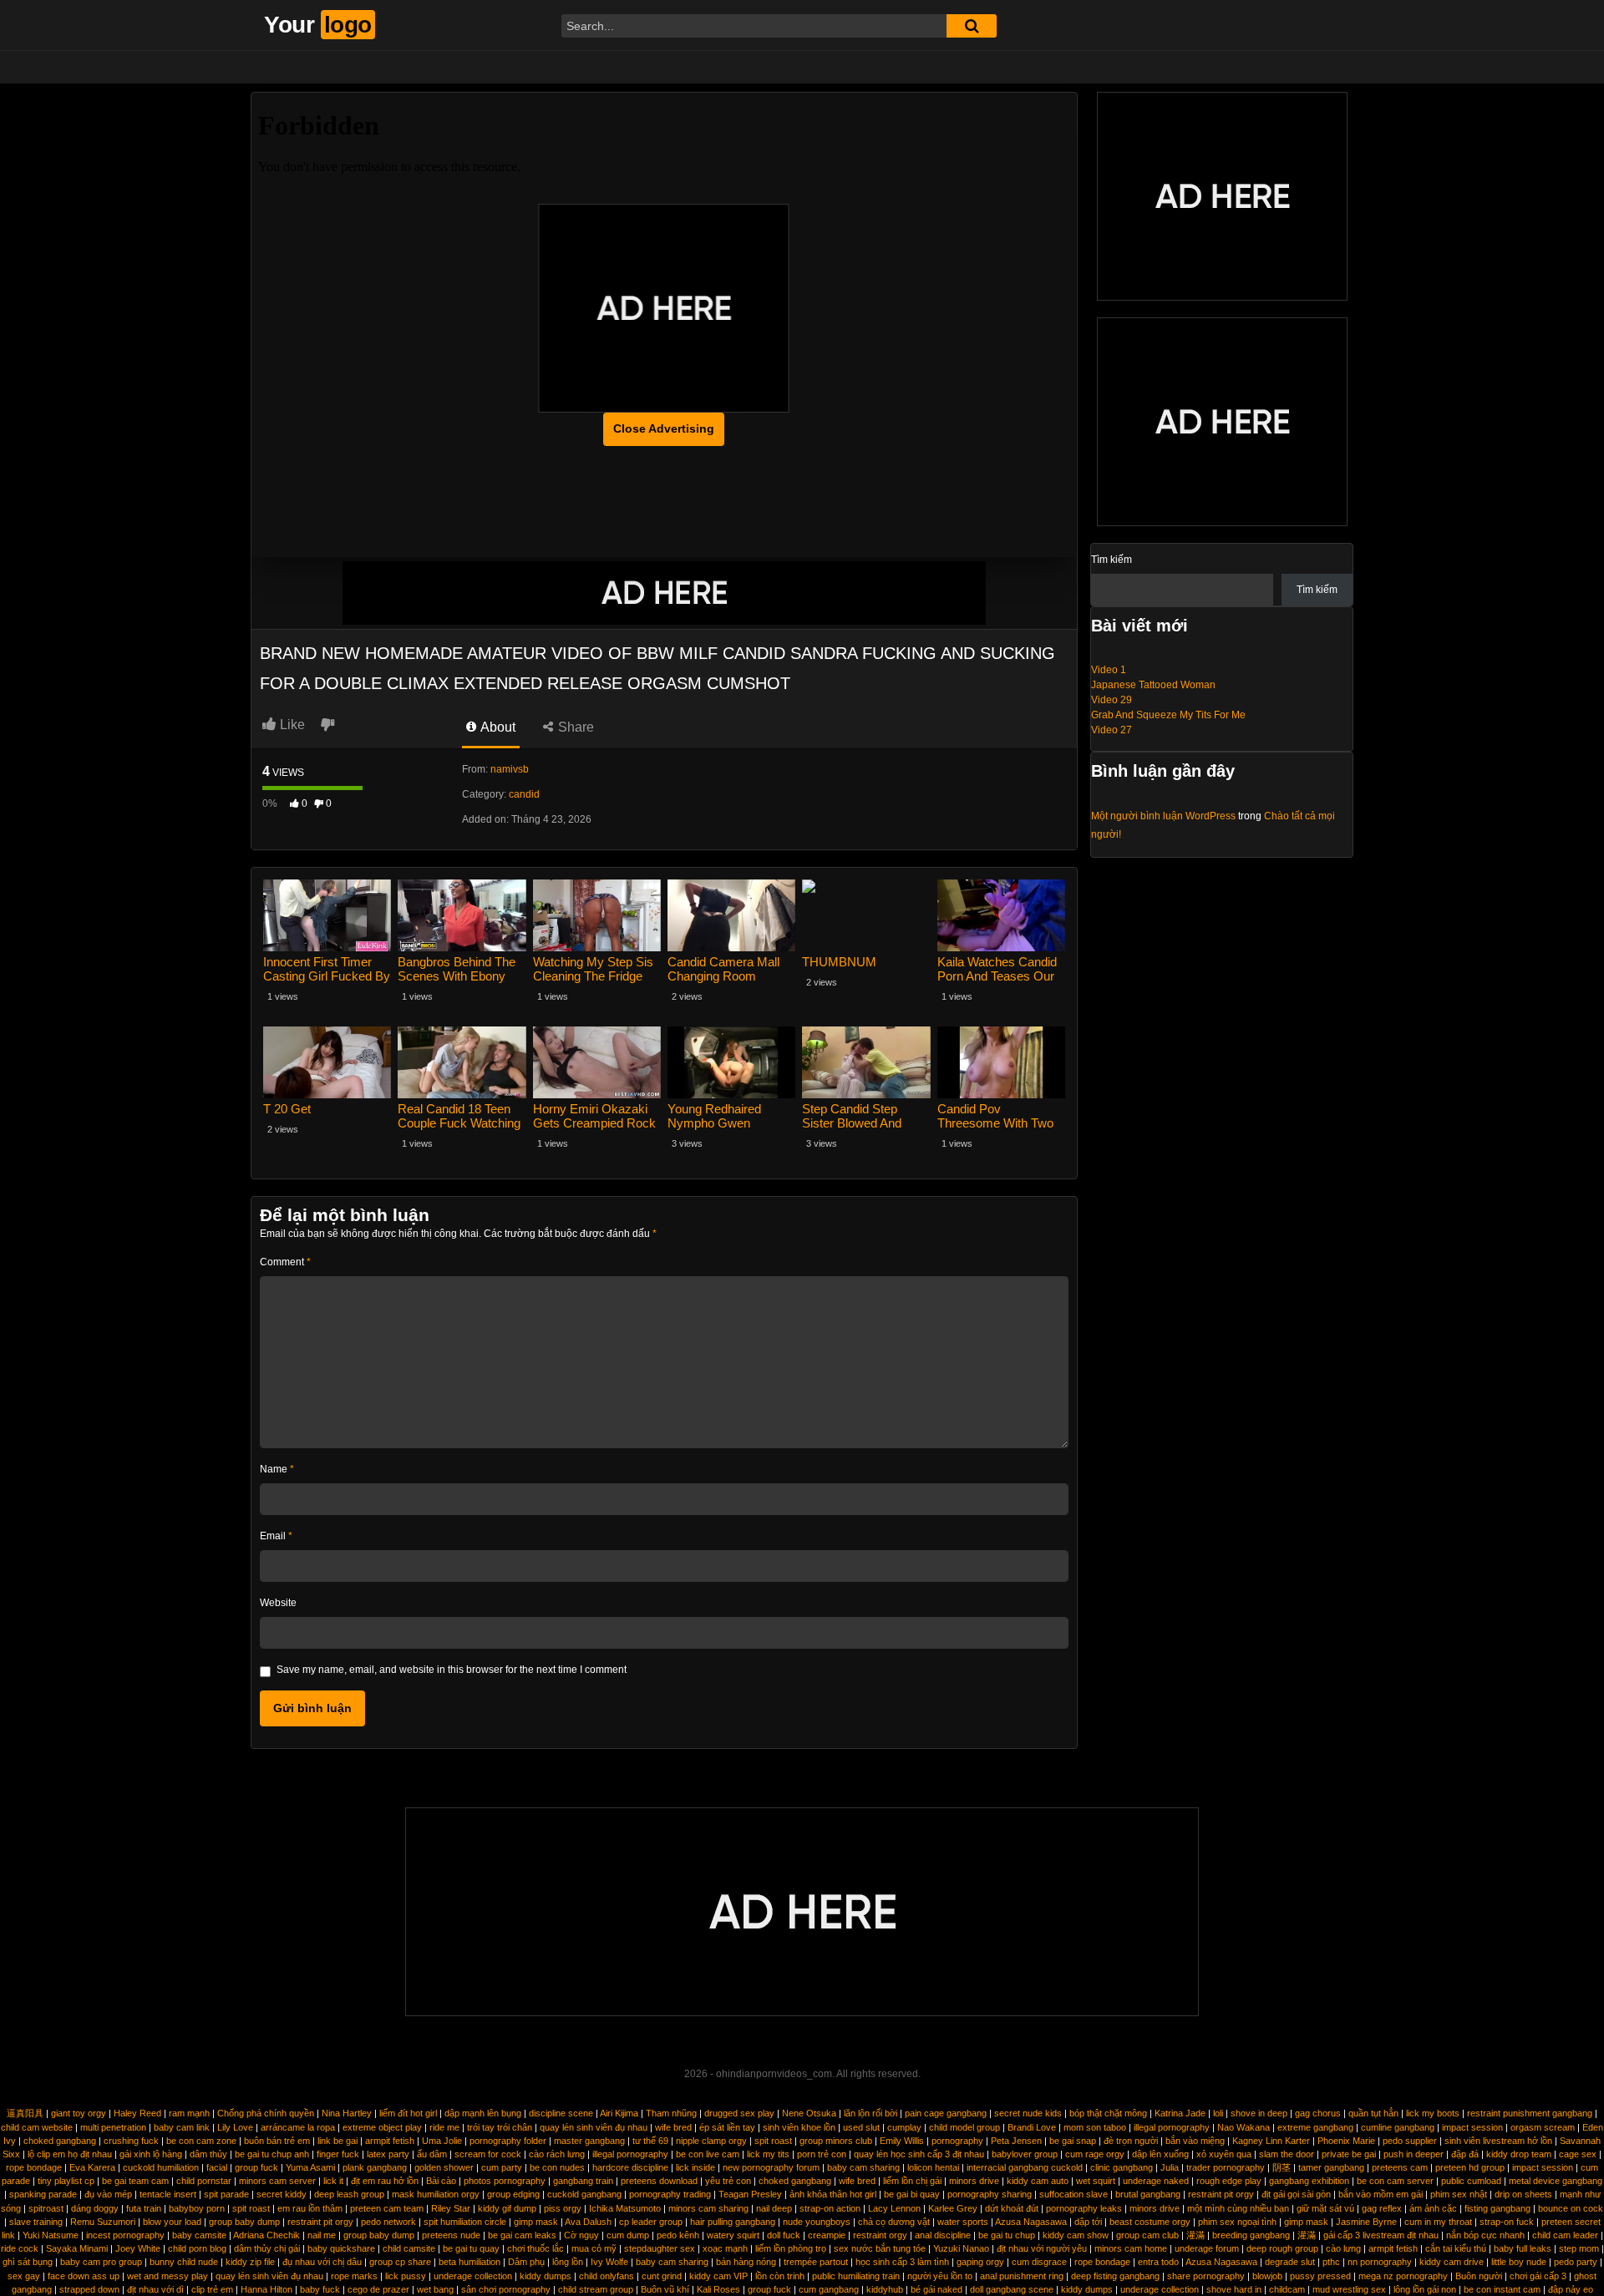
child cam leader (1565, 2235)
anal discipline (943, 2235)
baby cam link (182, 2127)
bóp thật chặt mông (1108, 2113)
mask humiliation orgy (436, 2194)
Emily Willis (902, 2141)
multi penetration (113, 2127)
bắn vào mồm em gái (1381, 2194)
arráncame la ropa (298, 2127)
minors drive (974, 2181)
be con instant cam (1502, 2289)
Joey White (138, 2248)
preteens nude (451, 2235)
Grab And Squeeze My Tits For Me (1168, 715)
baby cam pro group (101, 2262)
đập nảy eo (1571, 2289)
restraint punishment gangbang (1530, 2113)
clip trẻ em (212, 2289)
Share (574, 727)
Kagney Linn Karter (1271, 2141)
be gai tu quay (471, 2248)
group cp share (400, 2262)
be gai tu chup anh (272, 2154)
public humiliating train (856, 2276)
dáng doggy (95, 2208)
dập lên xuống (1160, 2154)
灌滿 (1195, 2235)
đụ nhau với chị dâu (322, 2262)
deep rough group (1282, 2248)
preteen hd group (1470, 2167)
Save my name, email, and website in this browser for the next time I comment (452, 1670)
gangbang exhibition (1309, 2181)
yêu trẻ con (728, 2181)
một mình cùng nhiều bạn (1238, 2208)
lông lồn (568, 2262)
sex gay (24, 2276)
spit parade (226, 2194)
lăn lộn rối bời (871, 2113)
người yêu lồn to (940, 2276)
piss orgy (563, 2208)
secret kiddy (282, 2194)
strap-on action (830, 2208)
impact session (1472, 2127)
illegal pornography (1172, 2127)
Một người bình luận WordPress (1163, 816)
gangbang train (583, 2181)
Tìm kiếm (1112, 560)
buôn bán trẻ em (277, 2141)
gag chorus (1318, 2113)
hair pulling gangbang (733, 2222)
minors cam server (277, 2181)
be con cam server (1395, 2181)
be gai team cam (135, 2181)
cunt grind (662, 2276)
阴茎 (1282, 2167)
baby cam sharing (863, 2167)
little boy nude (1519, 2262)
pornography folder (508, 2141)
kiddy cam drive (1452, 2262)
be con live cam (708, 2154)
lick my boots (1433, 2113)
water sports (963, 2222)
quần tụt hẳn (1373, 2113)
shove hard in (1234, 2289)
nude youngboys (817, 2222)
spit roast (773, 2141)
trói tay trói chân (500, 2127)
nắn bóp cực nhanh (1485, 2235)
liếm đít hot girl (408, 2113)
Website (278, 1603)
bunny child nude (184, 2262)
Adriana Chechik (266, 2235)
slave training (36, 2222)
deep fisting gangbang (1115, 2276)
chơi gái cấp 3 (1538, 2276)
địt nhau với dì (155, 2289)
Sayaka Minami (77, 2248)
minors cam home (1131, 2248)
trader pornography (1226, 2167)
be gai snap (1073, 2141)
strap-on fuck (1507, 2222)
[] (972, 26)
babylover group (1025, 2154)
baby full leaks (1523, 2248)
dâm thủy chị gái (267, 2248)
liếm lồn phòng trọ (791, 2248)
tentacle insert (168, 2194)
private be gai (1349, 2154)
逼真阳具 (25, 2113)
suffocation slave (1074, 2194)
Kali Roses (718, 2289)
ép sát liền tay (727, 2127)
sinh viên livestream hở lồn (1498, 2141)
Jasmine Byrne (1366, 2222)
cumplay (904, 2127)
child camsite (409, 2248)
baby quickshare (341, 2248)
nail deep (774, 2208)
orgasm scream (1543, 2127)
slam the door (1287, 2154)
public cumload (1471, 2181)
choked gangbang (60, 2141)
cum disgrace (1039, 2262)
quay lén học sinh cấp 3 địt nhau (919, 2154)
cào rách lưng (557, 2154)
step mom (1579, 2248)
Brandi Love (1032, 2127)
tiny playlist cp (66, 2181)
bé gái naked (937, 2289)
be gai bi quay (912, 2194)
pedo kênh (678, 2235)
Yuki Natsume (51, 2235)
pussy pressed (1320, 2276)
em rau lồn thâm (310, 2208)
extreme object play (382, 2127)
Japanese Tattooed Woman (1153, 685)
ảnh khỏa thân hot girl (833, 2194)
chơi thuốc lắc (536, 2248)
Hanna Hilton (266, 2289)
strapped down (89, 2289)
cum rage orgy (1095, 2154)
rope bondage (34, 2167)
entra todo (1158, 2262)
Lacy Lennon (894, 2208)
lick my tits (768, 2154)
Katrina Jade (1180, 2113)
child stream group (596, 2289)
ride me (444, 2127)
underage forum (1207, 2248)
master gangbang (589, 2141)
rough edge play (1229, 2181)
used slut (861, 2127)
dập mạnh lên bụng (483, 2113)
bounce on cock (1571, 2208)
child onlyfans (607, 2276)
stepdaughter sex (660, 2248)
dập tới (1088, 2222)
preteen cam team (387, 2208)
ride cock (20, 2248)
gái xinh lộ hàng (151, 2154)
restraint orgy (880, 2235)
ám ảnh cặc (1433, 2208)
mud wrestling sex (1349, 2289)
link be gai (338, 2141)
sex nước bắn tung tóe (880, 2248)
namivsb (510, 769)
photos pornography (505, 2181)
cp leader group (651, 2222)
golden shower (444, 2167)
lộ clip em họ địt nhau (70, 2154)
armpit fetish (390, 2141)
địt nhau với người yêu (1042, 2248)
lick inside (695, 2167)
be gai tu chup (1007, 2235)
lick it (333, 2181)
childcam (1287, 2289)
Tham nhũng (671, 2113)
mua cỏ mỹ (594, 2248)
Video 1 (1109, 670)
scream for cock (488, 2154)
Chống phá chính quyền (266, 2113)
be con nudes (557, 2167)
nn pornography (1380, 2262)
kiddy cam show (1076, 2235)
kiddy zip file (250, 2262)
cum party (502, 2167)
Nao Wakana (1244, 2127)
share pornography (1206, 2276)
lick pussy (406, 2276)
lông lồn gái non (1425, 2289)
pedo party (1576, 2262)
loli (1218, 2113)
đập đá (1465, 2154)
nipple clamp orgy (711, 2141)
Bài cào (441, 2181)
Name (277, 1469)
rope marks (354, 2276)
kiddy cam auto (1038, 2181)
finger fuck (338, 2154)
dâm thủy (208, 2154)
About (497, 727)
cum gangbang (829, 2289)
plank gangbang (375, 2167)
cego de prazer (378, 2289)
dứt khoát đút (1012, 2208)
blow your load (172, 2222)
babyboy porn (197, 2208)
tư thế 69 (650, 2141)
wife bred (673, 2127)
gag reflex (1382, 2208)
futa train (144, 2208)
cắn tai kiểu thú (1456, 2248)
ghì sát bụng (28, 2262)
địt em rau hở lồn (385, 2181)
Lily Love (235, 2127)
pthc (1331, 2262)
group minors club (836, 2141)
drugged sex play (739, 2113)
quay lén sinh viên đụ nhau (594, 2127)
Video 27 (1112, 730)
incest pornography (125, 2235)
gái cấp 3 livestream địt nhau (1381, 2235)
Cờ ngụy (581, 2235)
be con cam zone (201, 2141)
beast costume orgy (1150, 2222)
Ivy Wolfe (609, 2262)
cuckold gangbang (584, 2194)
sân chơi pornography (506, 2289)
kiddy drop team (1519, 2154)
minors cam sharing (708, 2208)
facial (217, 2167)
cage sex (1578, 2154)
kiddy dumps (546, 2276)
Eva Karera (92, 2167)
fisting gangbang (1497, 2208)
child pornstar (204, 2181)
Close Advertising (664, 428)
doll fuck (784, 2235)
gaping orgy (980, 2262)
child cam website (37, 2127)
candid (524, 794)
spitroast (46, 2208)
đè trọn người (1131, 2141)
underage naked (1156, 2181)
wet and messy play (168, 2276)
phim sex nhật (1459, 2194)
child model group (964, 2127)
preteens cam (1400, 2167)
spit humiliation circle (465, 2222)
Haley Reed (137, 2113)
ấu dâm (432, 2154)
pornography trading (670, 2194)
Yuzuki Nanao (961, 2248)
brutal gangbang (1148, 2194)
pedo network (388, 2222)
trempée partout (816, 2262)
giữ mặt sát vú (1325, 2208)
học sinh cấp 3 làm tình (902, 2262)
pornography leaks (1084, 2208)
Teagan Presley (750, 2194)
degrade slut (1290, 2262)
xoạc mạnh (725, 2248)
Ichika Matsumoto (625, 2208)
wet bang (435, 2289)
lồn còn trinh (780, 2276)
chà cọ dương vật (894, 2222)
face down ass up (84, 2276)
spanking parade (43, 2194)
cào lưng (1343, 2248)
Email (276, 1536)
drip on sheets (1523, 2194)
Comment (285, 1262)
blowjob (1267, 2276)
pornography (957, 2141)
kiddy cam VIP (718, 2276)
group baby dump (244, 2222)
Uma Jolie (442, 2141)
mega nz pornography (1403, 2276)
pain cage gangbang (946, 2113)
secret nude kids (1028, 2113)
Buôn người (1479, 2276)
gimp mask (536, 2222)
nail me (322, 2235)
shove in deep (1259, 2113)
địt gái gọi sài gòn (1296, 2194)
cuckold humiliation (161, 2167)
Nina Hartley (347, 2113)
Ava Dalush (588, 2222)
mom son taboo (1095, 2127)
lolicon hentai (933, 2167)
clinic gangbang (1122, 2167)
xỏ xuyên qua (1224, 2154)
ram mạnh (189, 2113)
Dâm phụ (526, 2262)
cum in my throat (1438, 2222)
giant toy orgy (79, 2113)
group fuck (256, 2167)
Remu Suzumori (103, 2222)
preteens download (659, 2181)
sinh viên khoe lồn (799, 2127)
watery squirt (733, 2235)
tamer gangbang (1331, 2167)
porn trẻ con (822, 2154)
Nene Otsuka (809, 2113)
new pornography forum (771, 2167)
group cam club (1147, 2235)
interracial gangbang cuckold (1025, 2167)
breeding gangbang (1251, 2235)
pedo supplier (1410, 2141)
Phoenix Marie (1346, 2141)
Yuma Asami (310, 2167)
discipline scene (561, 2113)
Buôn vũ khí (665, 2289)
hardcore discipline (630, 2167)
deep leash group (349, 2194)
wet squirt (1096, 2181)
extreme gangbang (1315, 2127)
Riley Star (451, 2208)
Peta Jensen (1016, 2141)
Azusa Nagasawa (1031, 2222)
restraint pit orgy (1221, 2194)
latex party (388, 2154)
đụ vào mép (108, 2194)
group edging (513, 2194)
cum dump (628, 2235)
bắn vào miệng (1195, 2141)
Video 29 (1112, 700)
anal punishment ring (1022, 2276)
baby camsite (199, 2235)
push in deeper (1414, 2154)
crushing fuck (131, 2141)
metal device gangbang (1556, 2181)
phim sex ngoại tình (1237, 2222)
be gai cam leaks (522, 2235)
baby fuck (320, 2289)
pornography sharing (990, 2194)
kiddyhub (885, 2289)
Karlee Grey (953, 2208)
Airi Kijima (619, 2113)
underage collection (473, 2276)
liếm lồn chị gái (912, 2181)
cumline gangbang (1398, 2127)
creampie (827, 2235)
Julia (1170, 2167)
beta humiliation (470, 2262)
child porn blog (197, 2248)
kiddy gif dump (507, 2208)
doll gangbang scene (1012, 2289)
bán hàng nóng (746, 2262)
